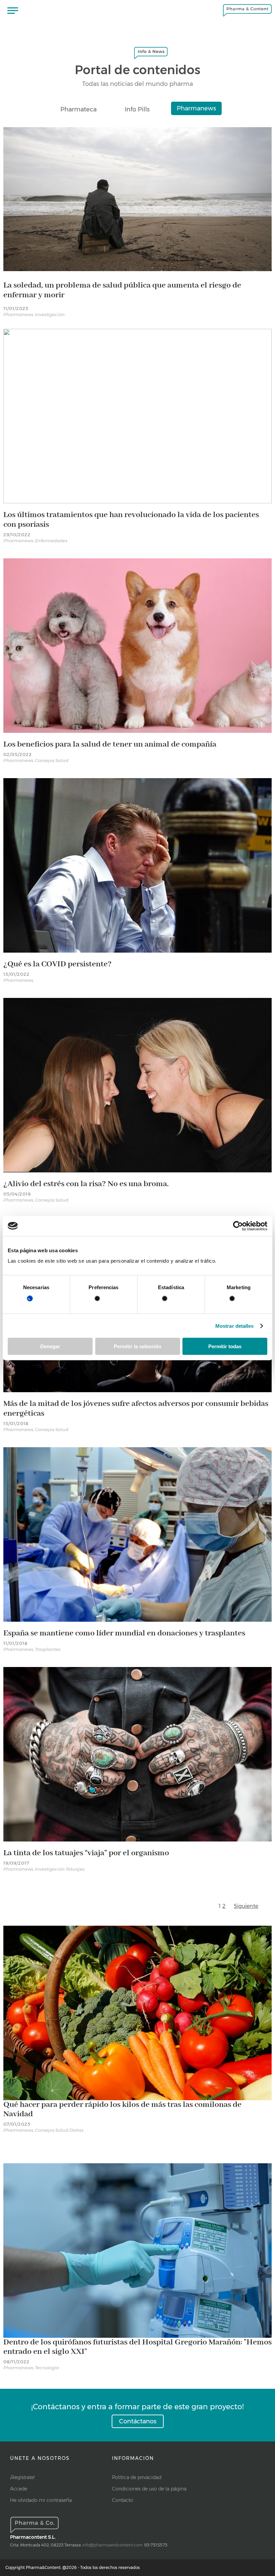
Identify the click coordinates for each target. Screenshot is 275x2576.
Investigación (50, 314)
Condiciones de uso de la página (149, 2489)
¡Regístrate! (22, 2477)
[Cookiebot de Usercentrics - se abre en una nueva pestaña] (238, 1226)
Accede (19, 2489)
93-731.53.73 (156, 2545)
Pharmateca (78, 109)
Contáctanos (138, 2421)
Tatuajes (75, 1869)
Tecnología (47, 2368)
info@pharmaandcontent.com (113, 2545)
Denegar (50, 1346)
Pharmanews (196, 108)
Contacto (123, 2500)
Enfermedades (51, 541)
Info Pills (137, 109)
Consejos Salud (52, 760)
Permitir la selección (137, 1346)
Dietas (76, 2130)
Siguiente (246, 1906)
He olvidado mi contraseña (41, 2500)
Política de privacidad (137, 2477)
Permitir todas (225, 1346)
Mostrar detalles (235, 1326)
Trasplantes (48, 1649)
